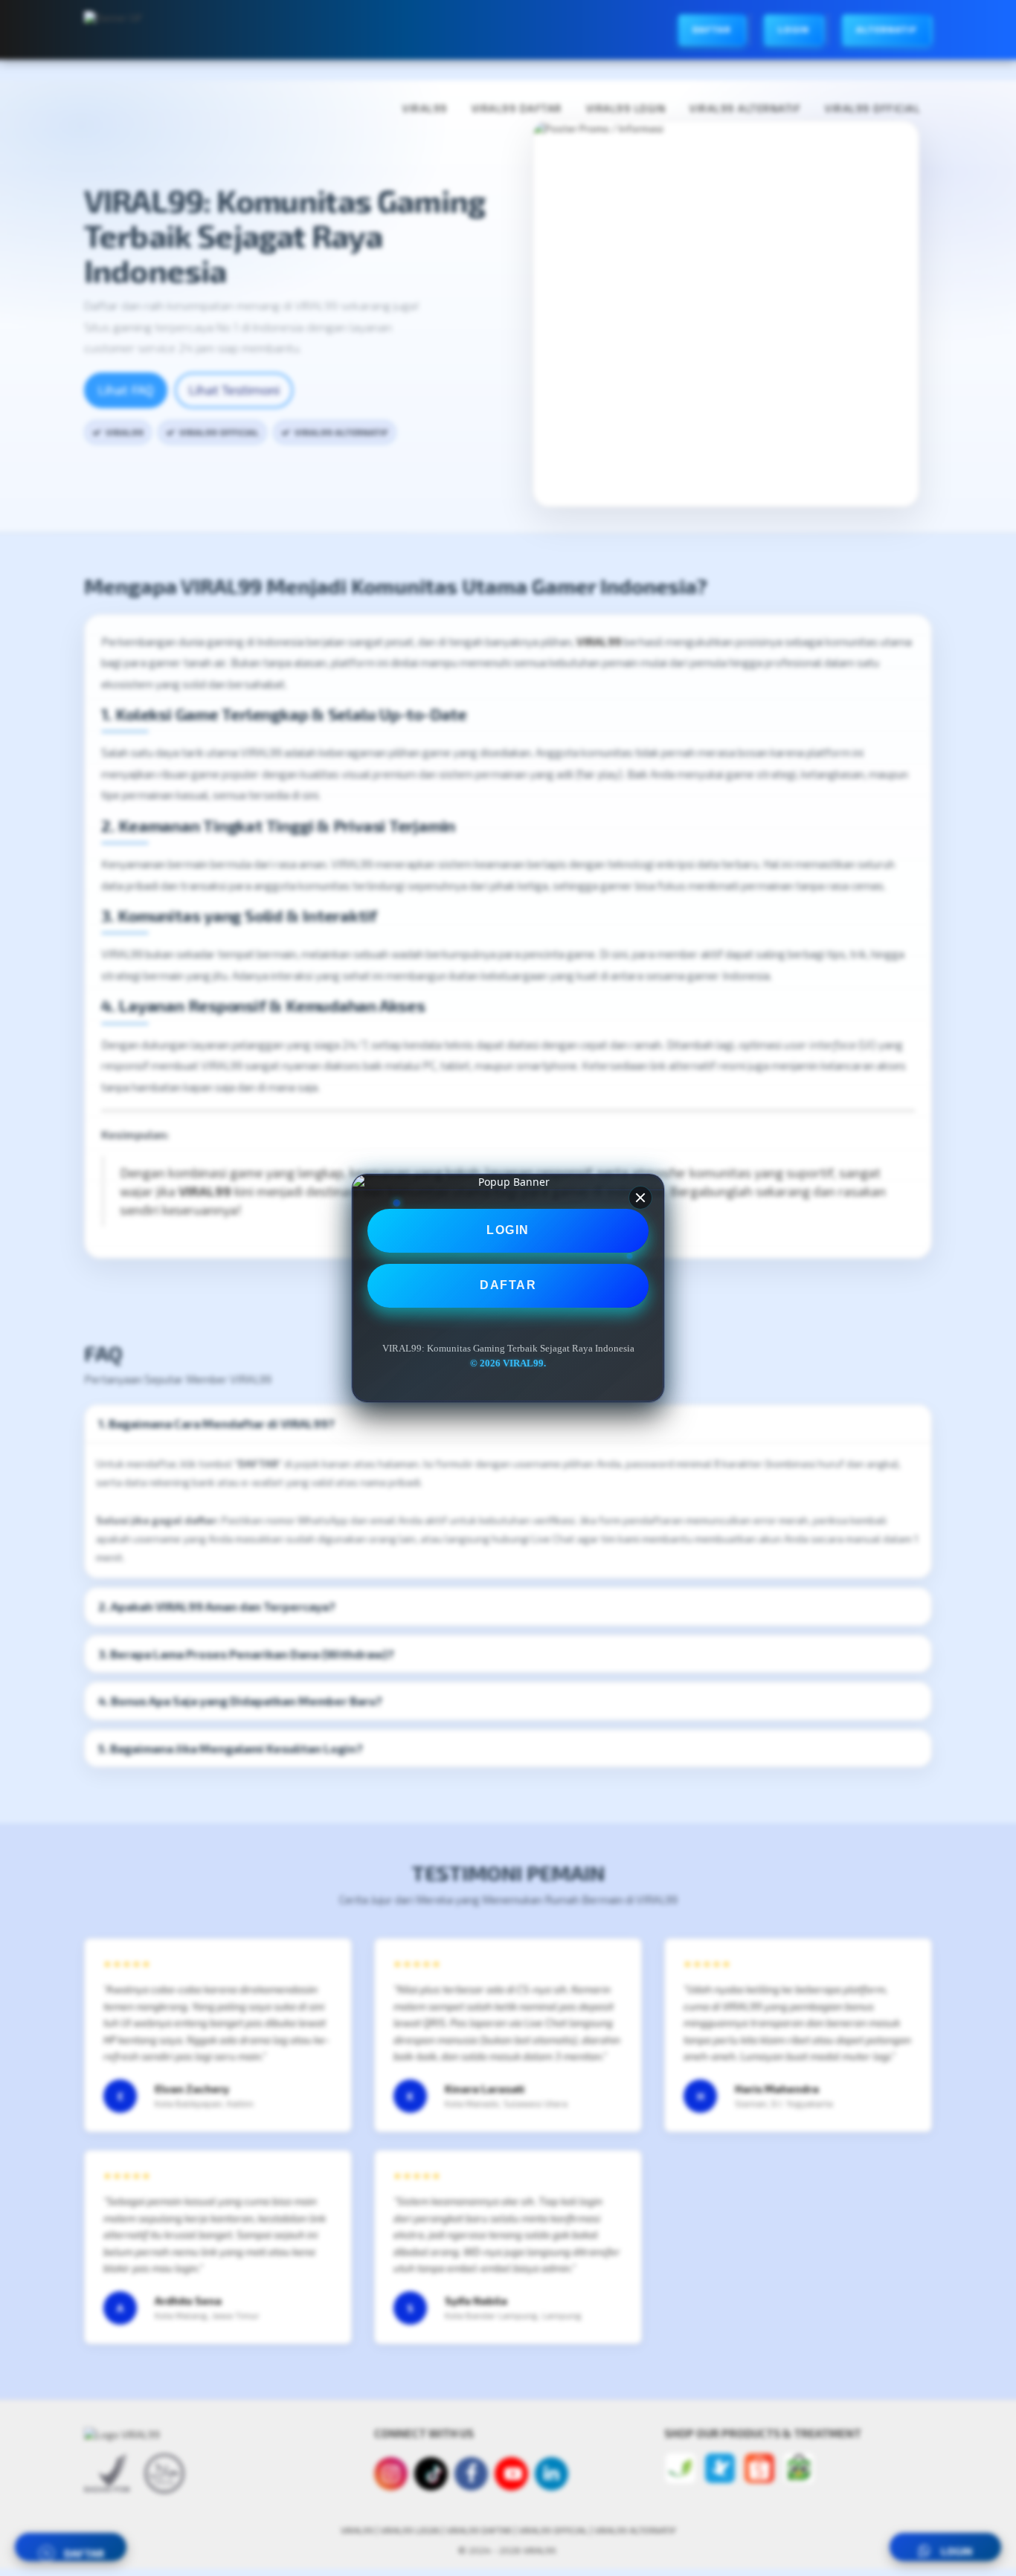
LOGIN (508, 1230)
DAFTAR (508, 1285)
